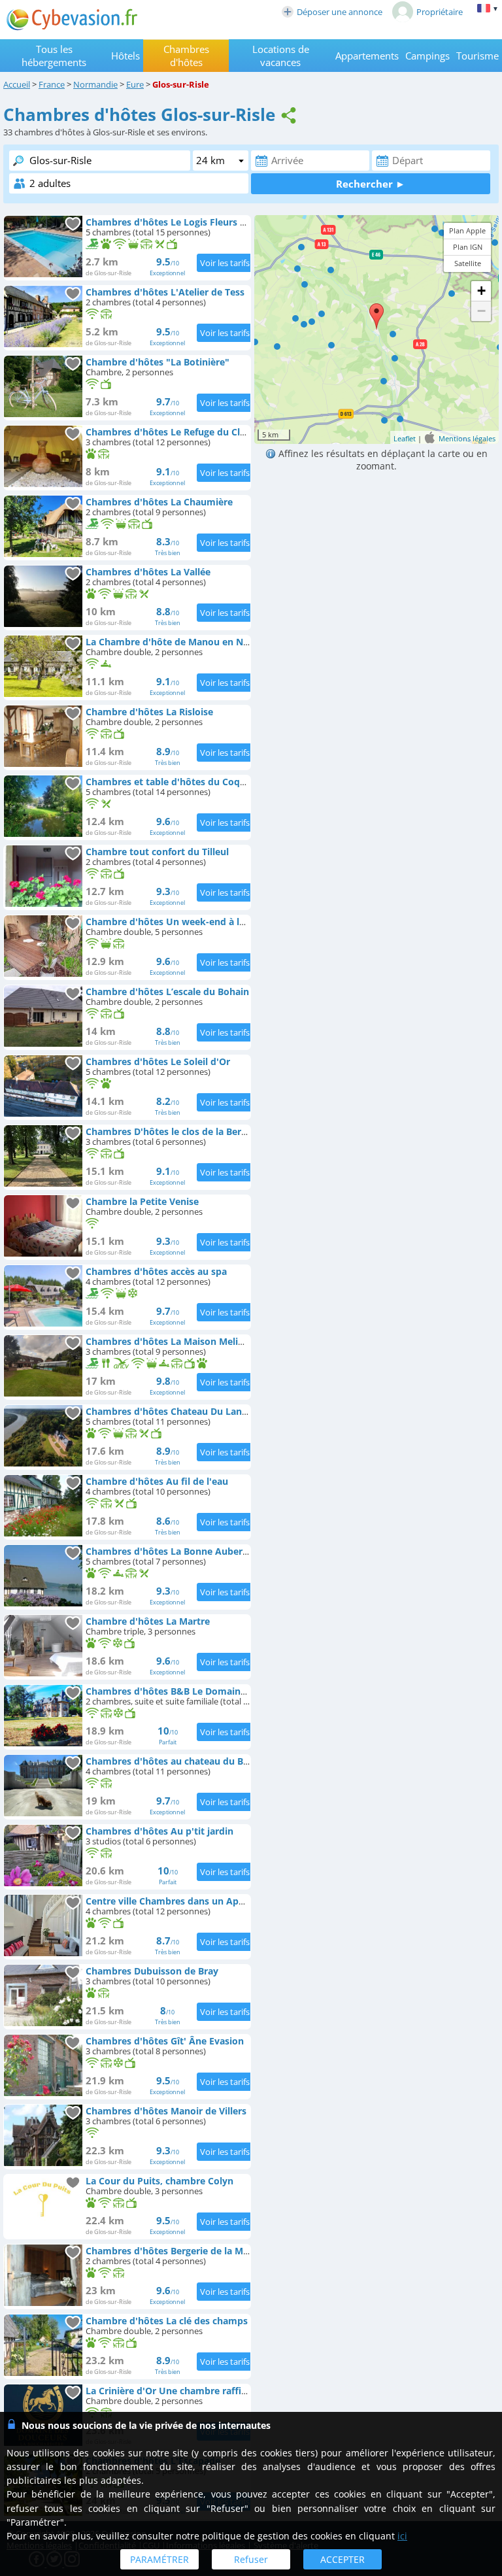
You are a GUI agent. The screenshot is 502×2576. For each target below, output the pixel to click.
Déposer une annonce (340, 12)
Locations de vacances (281, 56)
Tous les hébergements (54, 56)
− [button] (481, 311)
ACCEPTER (343, 2559)
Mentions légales (467, 438)
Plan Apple (467, 230)
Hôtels (125, 56)
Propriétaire (440, 12)
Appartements (367, 56)
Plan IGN (468, 247)
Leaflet (405, 438)
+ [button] (481, 291)
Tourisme (477, 56)
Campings (427, 56)
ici (402, 2536)
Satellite (468, 263)
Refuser (251, 2559)
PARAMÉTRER (159, 2559)
